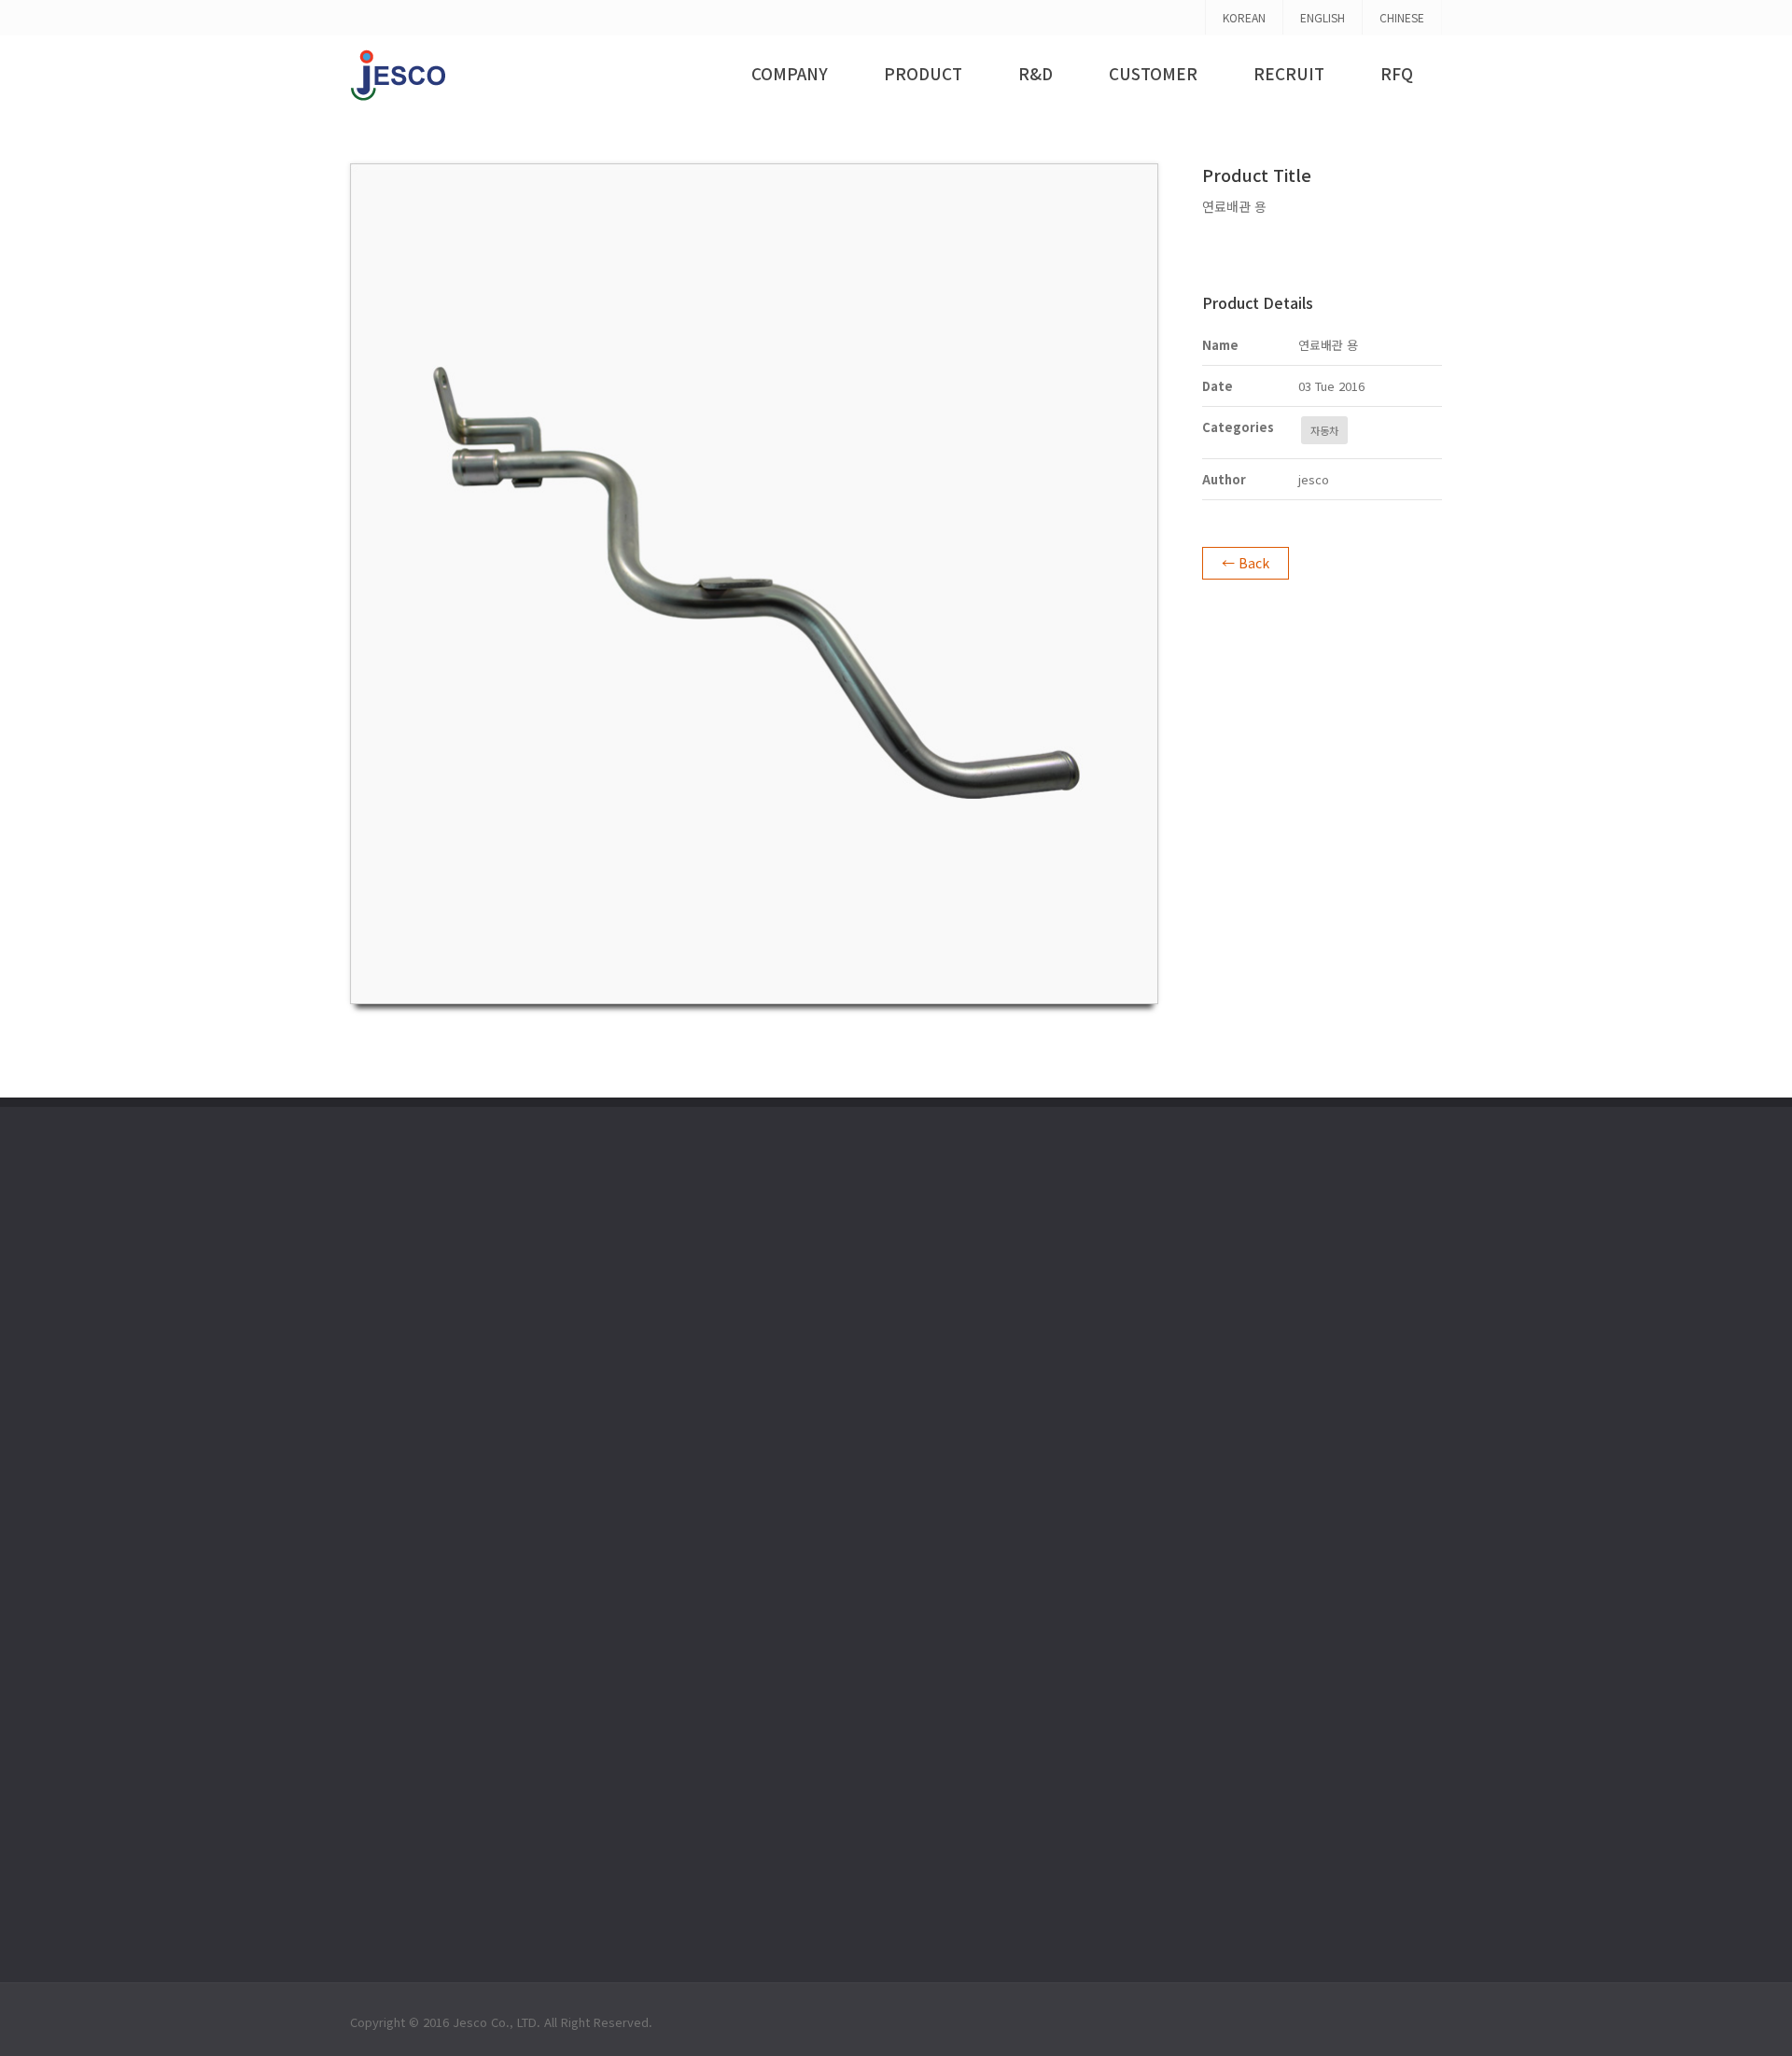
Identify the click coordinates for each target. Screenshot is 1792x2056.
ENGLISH (1323, 17)
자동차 (1324, 430)
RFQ (1397, 73)
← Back (1246, 563)
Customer (1153, 73)
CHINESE (1402, 17)
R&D (1036, 73)
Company (790, 73)
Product (923, 73)
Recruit (1289, 73)
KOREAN (1244, 17)
